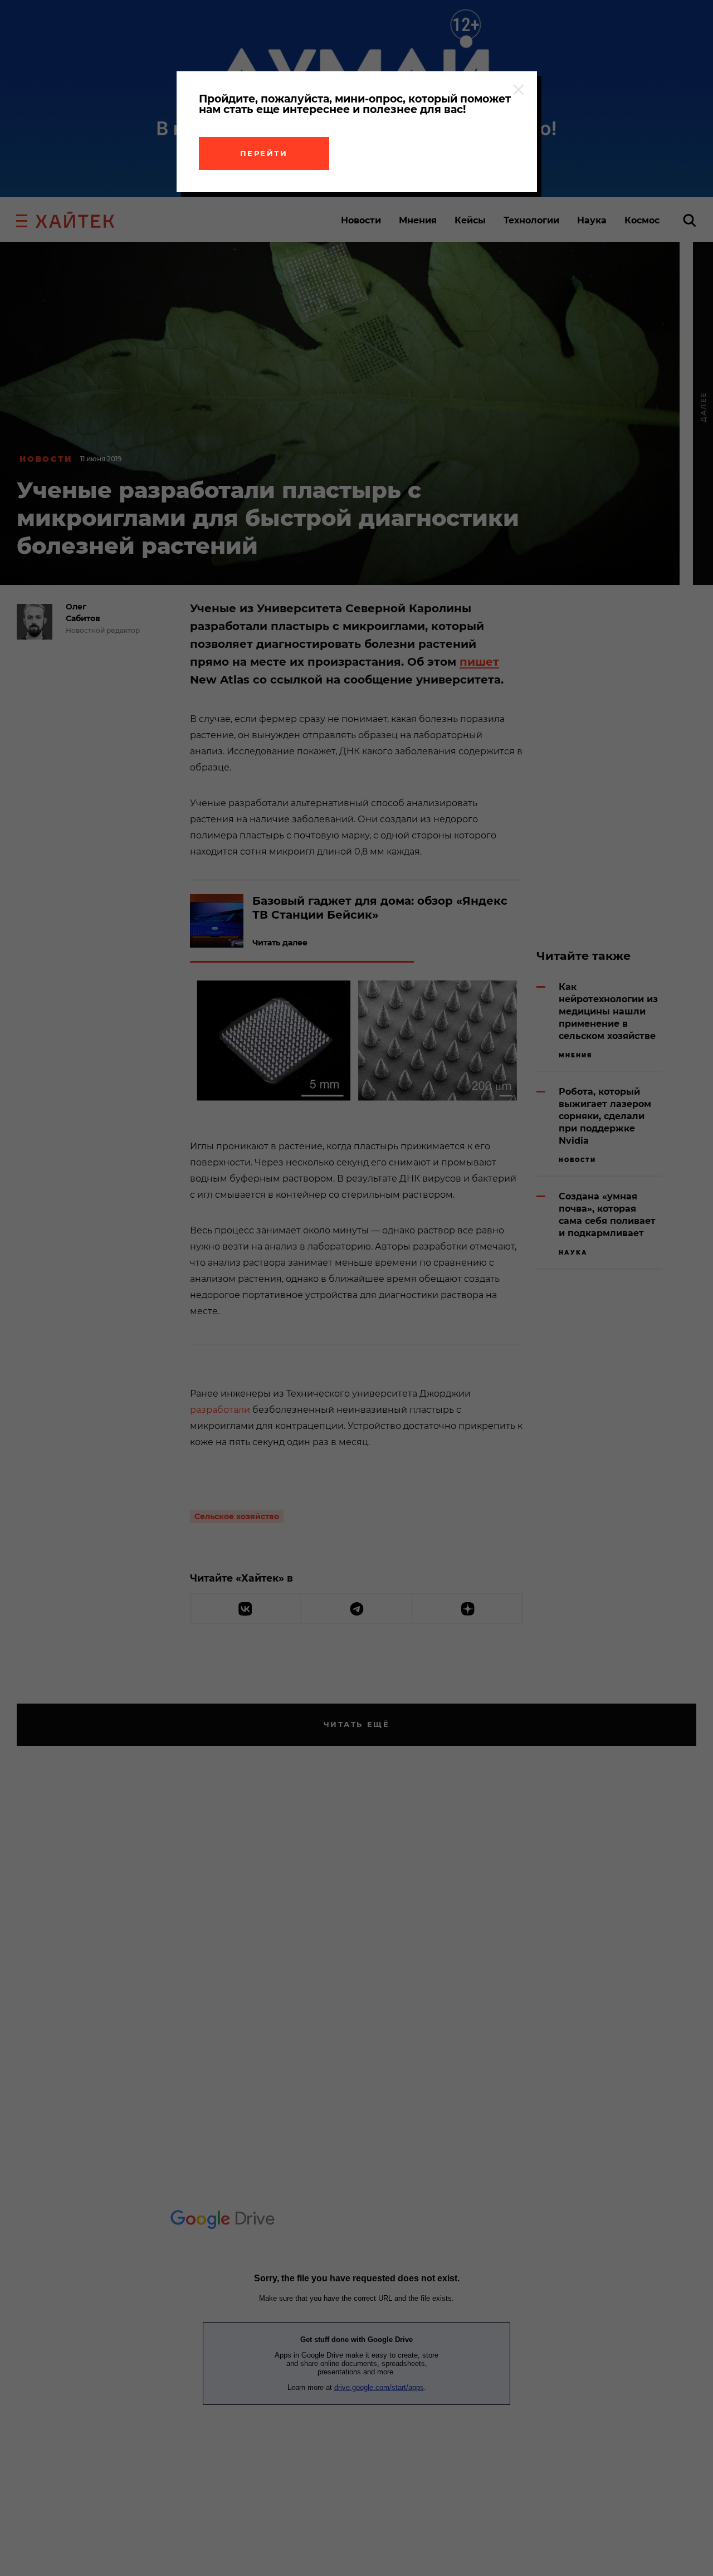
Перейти (264, 153)
